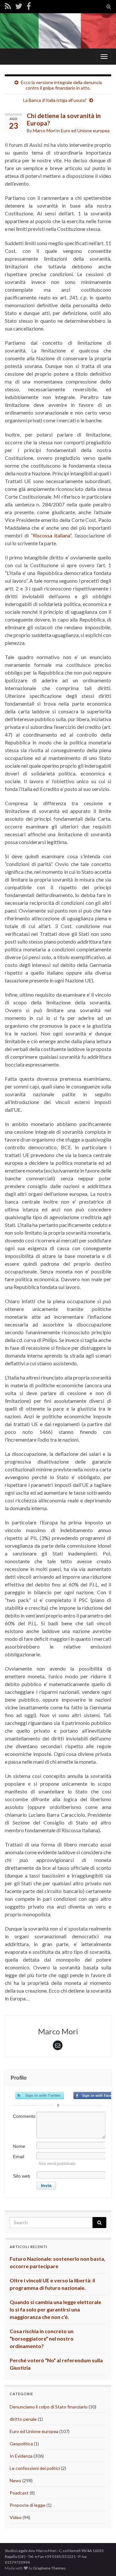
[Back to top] (101, 2561)
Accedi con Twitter (40, 2095)
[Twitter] (19, 6)
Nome (19, 2146)
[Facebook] (29, 6)
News (15, 2480)
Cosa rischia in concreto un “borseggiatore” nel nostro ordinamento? (42, 2338)
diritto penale (23, 2419)
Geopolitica (21, 2444)
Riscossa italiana (52, 535)
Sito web (22, 2176)
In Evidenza (21, 2456)
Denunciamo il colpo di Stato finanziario (49, 2407)
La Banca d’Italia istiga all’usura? (55, 100)
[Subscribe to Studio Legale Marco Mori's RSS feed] (8, 6)
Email (19, 2157)
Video (16, 2517)
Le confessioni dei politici (35, 2468)
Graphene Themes (49, 2568)
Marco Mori (44, 130)
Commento (24, 2116)
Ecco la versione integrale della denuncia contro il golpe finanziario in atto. (61, 85)
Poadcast (19, 2493)
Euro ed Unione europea (85, 130)
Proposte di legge (28, 2505)
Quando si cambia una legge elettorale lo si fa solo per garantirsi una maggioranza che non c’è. (55, 2309)
